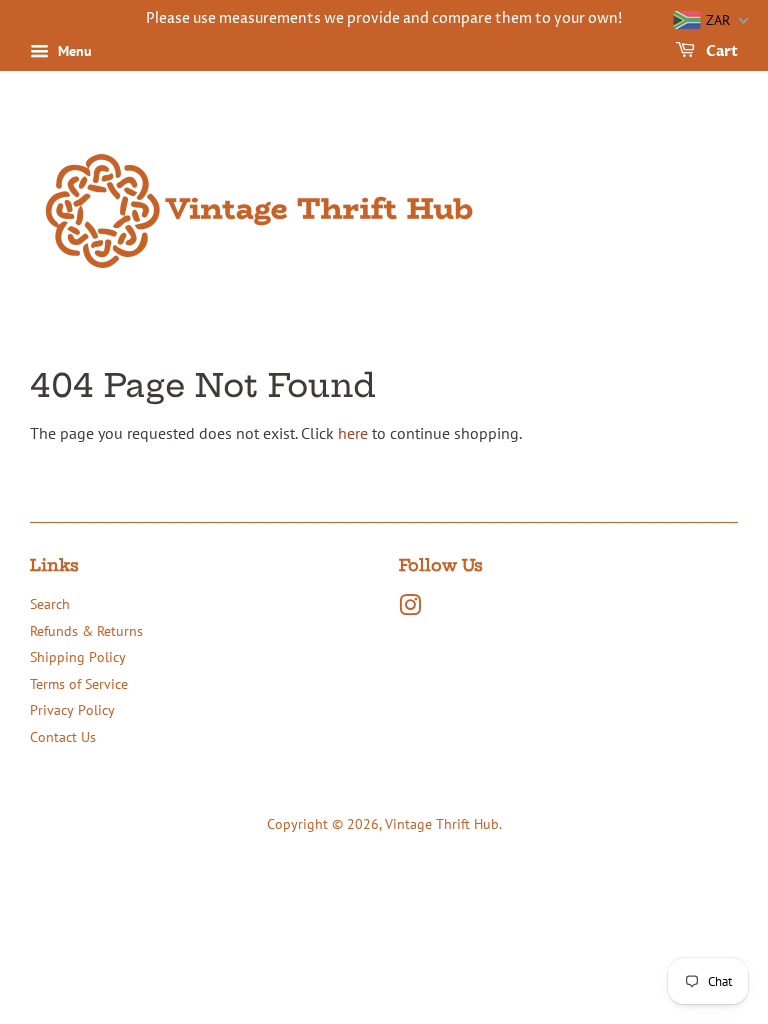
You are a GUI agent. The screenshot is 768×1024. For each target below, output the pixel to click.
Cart (720, 51)
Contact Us (63, 737)
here (353, 433)
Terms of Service (79, 684)
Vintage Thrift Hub (442, 824)
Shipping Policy (78, 657)
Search (50, 604)
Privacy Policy (72, 710)
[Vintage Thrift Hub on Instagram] (410, 609)
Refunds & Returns (86, 631)
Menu (73, 51)
